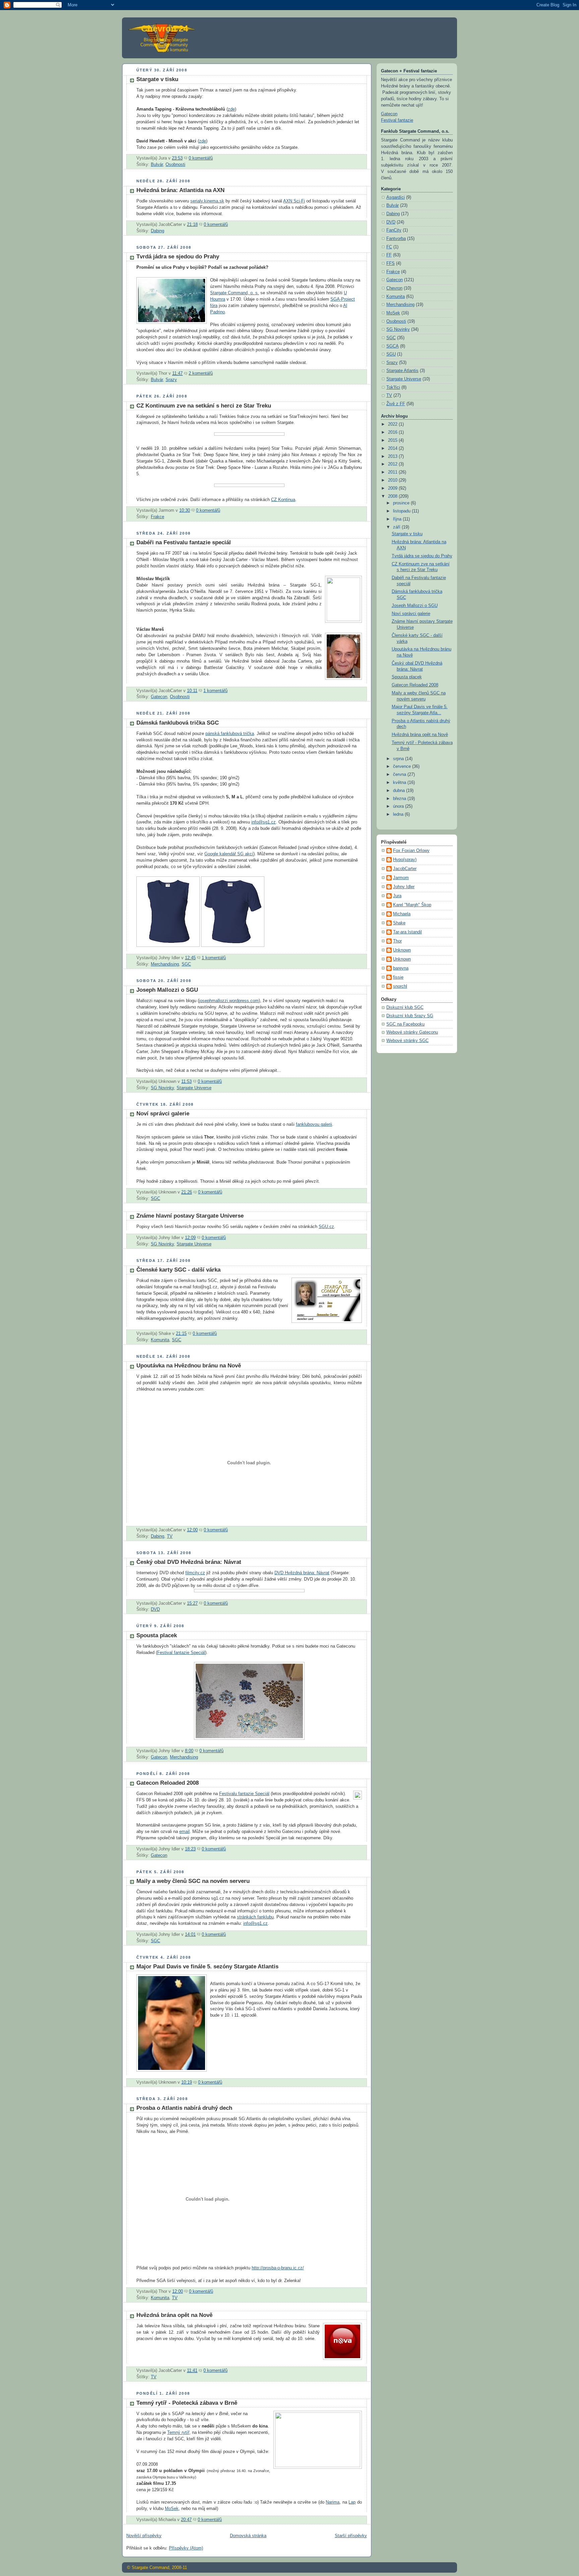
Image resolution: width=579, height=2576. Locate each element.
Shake (399, 923)
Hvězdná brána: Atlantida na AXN (180, 190)
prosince (402, 503)
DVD (155, 1609)
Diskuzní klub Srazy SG (410, 1016)
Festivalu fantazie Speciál (244, 1794)
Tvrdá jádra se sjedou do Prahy (178, 257)
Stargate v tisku (157, 79)
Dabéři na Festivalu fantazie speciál (184, 542)
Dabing (157, 231)
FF (389, 255)
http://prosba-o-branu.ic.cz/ (278, 2268)
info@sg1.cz (264, 822)
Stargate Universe (194, 1088)
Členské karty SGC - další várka (178, 1270)
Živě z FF (396, 404)
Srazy (171, 380)
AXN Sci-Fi (294, 201)
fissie (398, 977)
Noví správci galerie (163, 1114)
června (400, 775)
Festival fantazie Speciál (181, 1653)
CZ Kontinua (283, 500)
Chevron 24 (165, 28)
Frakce (157, 517)
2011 (393, 472)
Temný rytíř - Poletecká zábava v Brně (187, 2403)
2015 (393, 440)
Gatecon (159, 697)
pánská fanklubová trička (230, 734)
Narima (333, 2502)
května (400, 783)
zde (231, 109)
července (403, 766)
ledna (399, 814)
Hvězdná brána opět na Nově (174, 2315)
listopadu (402, 511)
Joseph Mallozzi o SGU (167, 990)
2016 (393, 432)
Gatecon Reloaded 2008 (168, 1783)
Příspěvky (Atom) (186, 2548)
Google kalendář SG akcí (229, 854)
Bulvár (157, 165)
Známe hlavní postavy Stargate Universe (190, 1216)
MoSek (172, 2509)
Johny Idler (404, 887)
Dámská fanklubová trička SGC (178, 723)
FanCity (394, 230)
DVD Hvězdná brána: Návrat (302, 1573)
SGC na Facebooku (405, 1024)
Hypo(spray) (405, 860)
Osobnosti (175, 165)
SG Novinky (162, 1088)
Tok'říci (393, 387)
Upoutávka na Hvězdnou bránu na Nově (189, 1366)
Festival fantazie (397, 120)
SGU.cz (326, 1227)
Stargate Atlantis (402, 371)
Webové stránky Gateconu (412, 1032)
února (399, 806)
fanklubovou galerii (314, 1124)
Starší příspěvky (351, 2536)
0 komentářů (201, 158)
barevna (401, 968)
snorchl (400, 986)
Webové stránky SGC (407, 1041)
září (397, 527)
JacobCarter (405, 869)
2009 (393, 488)
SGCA (393, 346)
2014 (393, 448)
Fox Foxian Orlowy (411, 851)
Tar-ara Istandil (407, 932)
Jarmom (401, 878)
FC (389, 247)
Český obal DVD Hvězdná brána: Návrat (189, 1562)
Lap (352, 2502)
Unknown (402, 950)
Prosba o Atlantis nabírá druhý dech (184, 2108)
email (184, 1832)
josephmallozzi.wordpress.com (229, 1001)
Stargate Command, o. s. (235, 293)
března (400, 799)
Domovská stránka (248, 2536)
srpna (399, 759)
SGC (186, 964)
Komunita (160, 1340)
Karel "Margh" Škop (412, 905)
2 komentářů (201, 373)
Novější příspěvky (144, 2536)
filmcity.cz (195, 1573)
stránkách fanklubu (255, 1917)
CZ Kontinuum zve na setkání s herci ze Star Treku (204, 406)
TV (170, 1536)
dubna (400, 791)
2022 (393, 424)
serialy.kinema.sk (207, 201)
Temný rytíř (178, 2433)
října (398, 519)
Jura (397, 896)
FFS (391, 263)
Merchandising (165, 964)
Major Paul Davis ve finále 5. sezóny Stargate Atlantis (207, 1967)
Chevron (394, 288)
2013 (393, 456)
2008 (393, 496)
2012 (393, 464)
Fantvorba (396, 239)
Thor (397, 941)
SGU (391, 354)
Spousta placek (157, 1635)
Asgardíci (396, 197)
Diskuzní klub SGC (405, 1007)
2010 (393, 480)
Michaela (402, 914)
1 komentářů (215, 691)
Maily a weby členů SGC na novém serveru (193, 1881)
